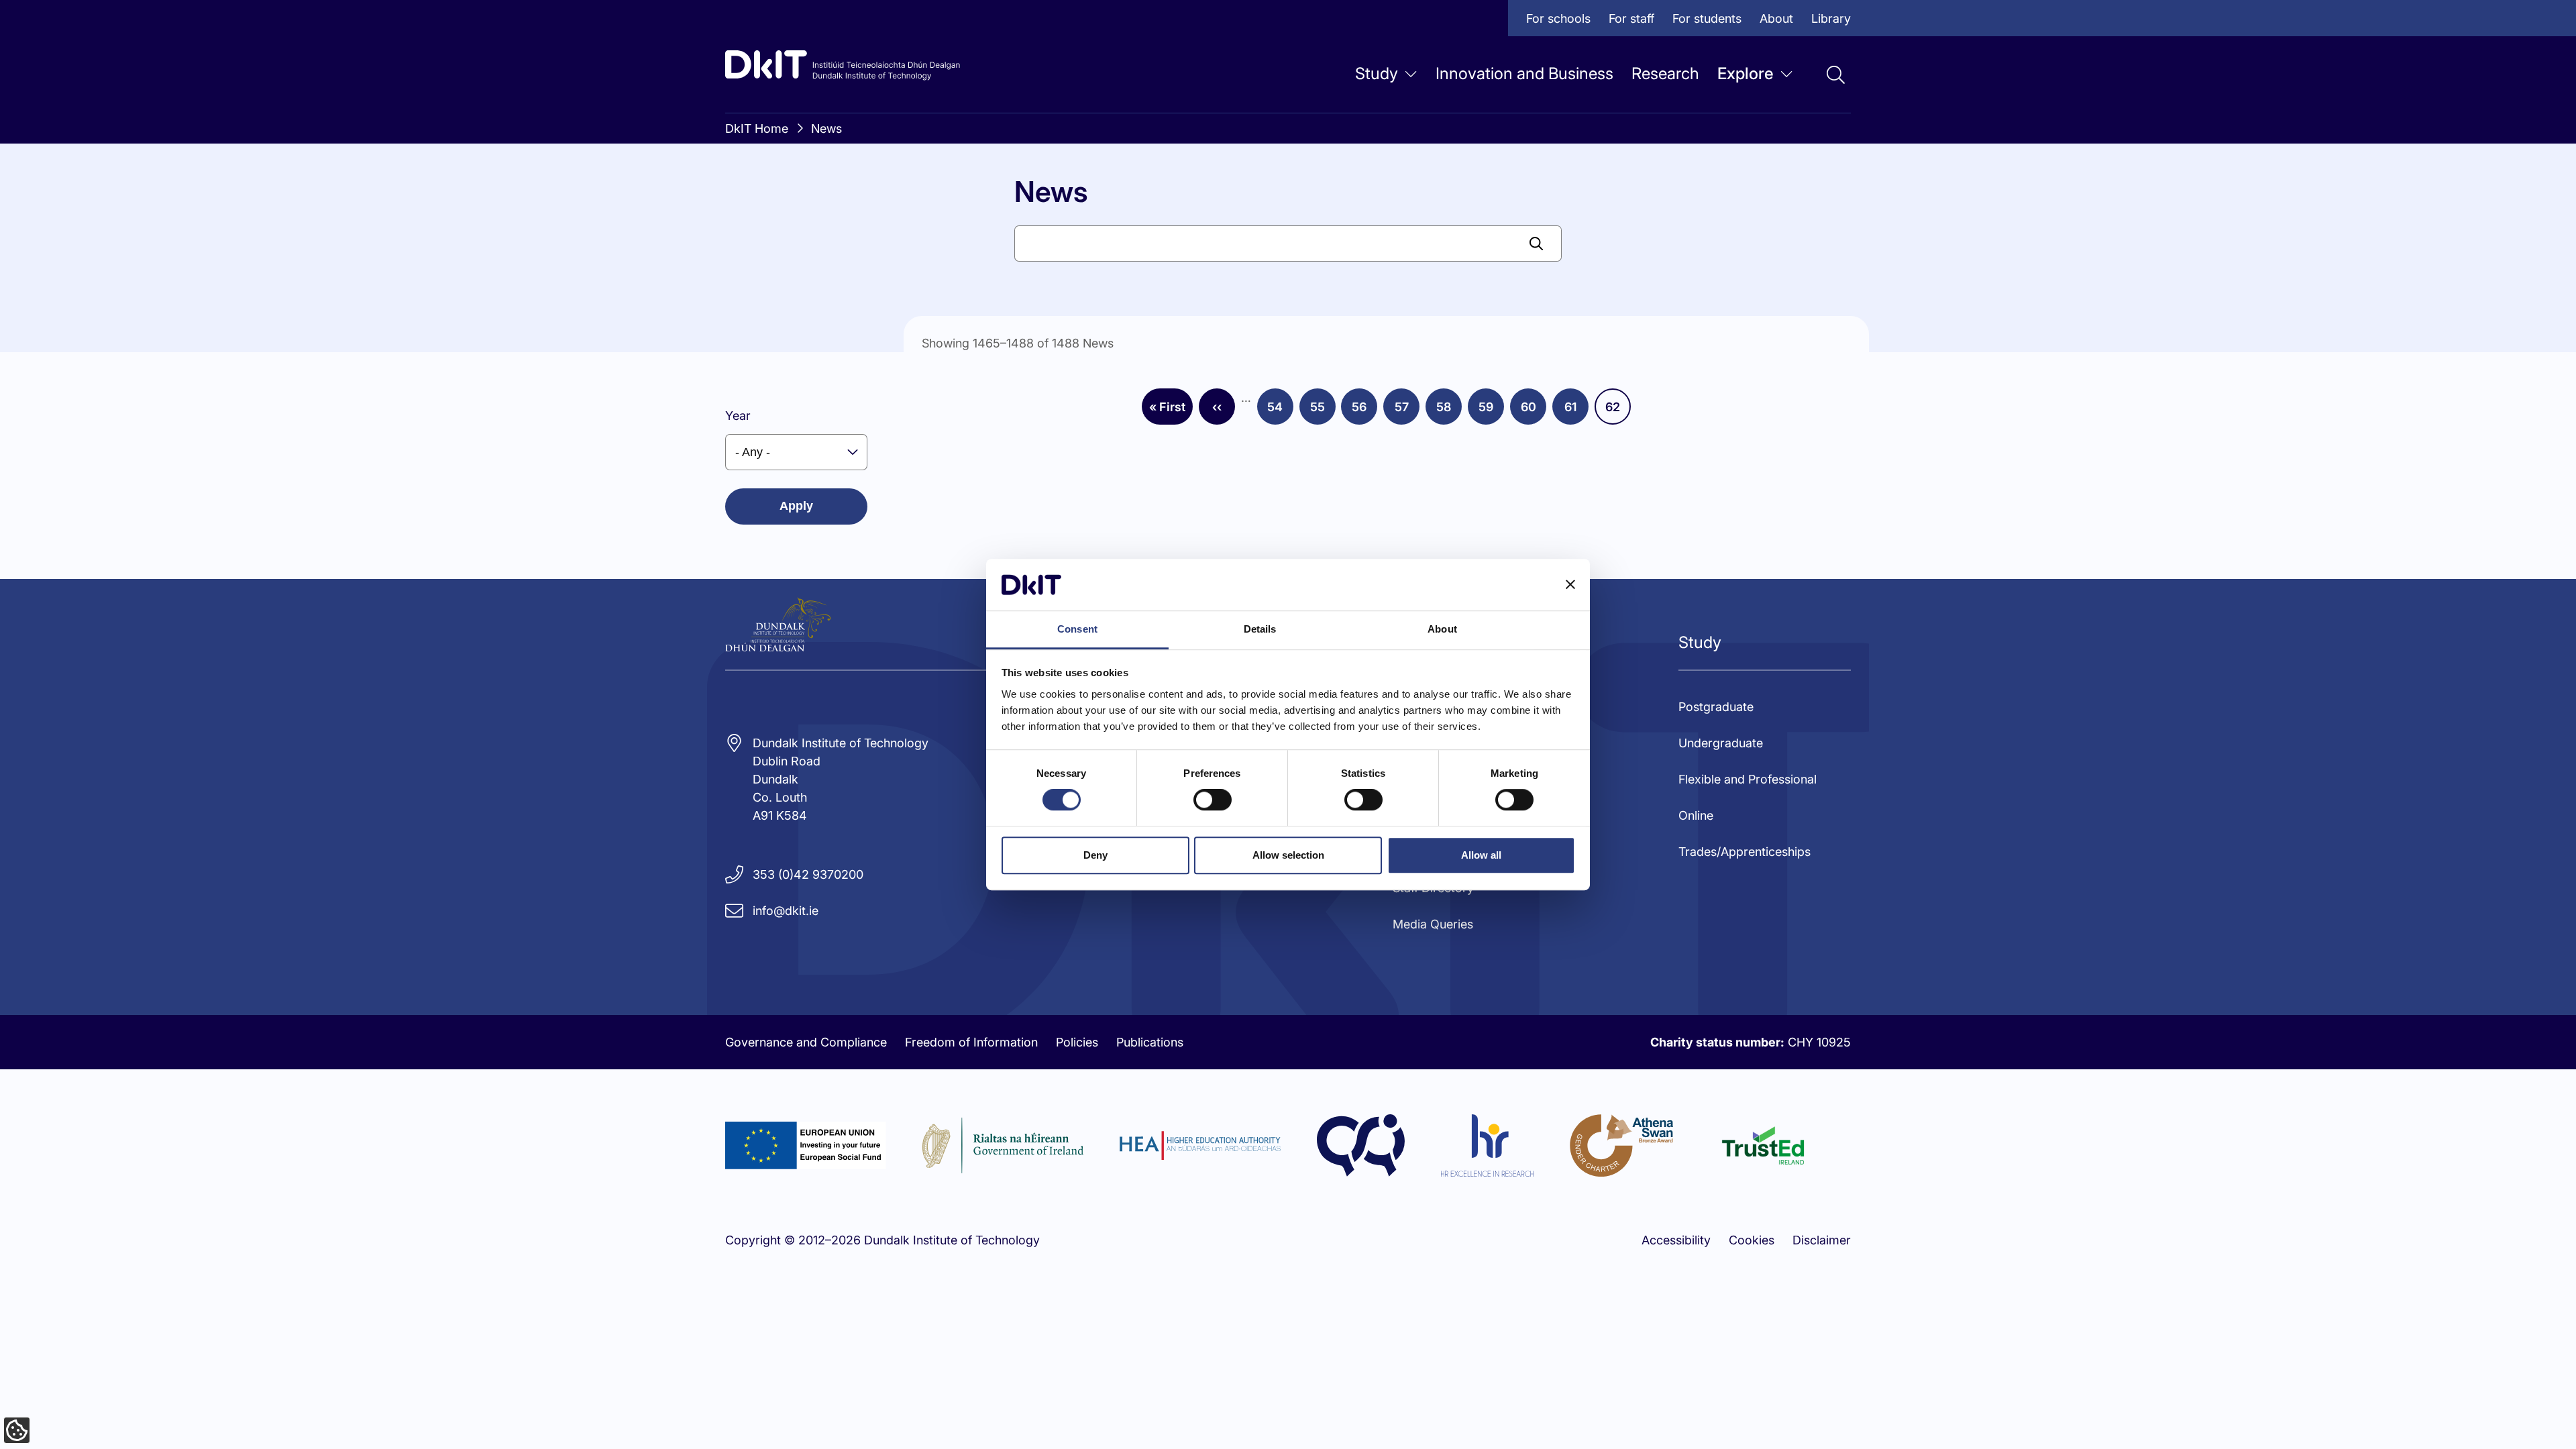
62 (1618, 411)
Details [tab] (1260, 629)
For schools (1558, 18)
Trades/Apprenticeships (1745, 852)
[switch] (1213, 800)
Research (1665, 73)
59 (1491, 411)
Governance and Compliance (806, 1042)
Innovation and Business (1524, 73)
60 (1534, 411)
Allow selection (1288, 855)
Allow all (1481, 855)
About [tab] (1442, 629)
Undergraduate (1721, 743)
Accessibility (1676, 1240)
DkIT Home (757, 128)
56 (1364, 411)
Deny (1095, 855)
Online (1696, 815)
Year (738, 416)
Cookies (1752, 1240)
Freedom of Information (971, 1042)
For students (1707, 18)
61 (1576, 411)
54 (1280, 411)
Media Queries (1433, 924)
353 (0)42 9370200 (808, 874)
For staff (1631, 18)
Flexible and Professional (1748, 779)
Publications (1150, 1042)
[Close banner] (1570, 585)
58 (1449, 411)
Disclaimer (1822, 1240)
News (826, 128)
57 (1407, 411)
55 (1323, 411)
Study (1377, 73)
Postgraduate (1716, 707)
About (1776, 18)
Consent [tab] (1077, 629)
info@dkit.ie (786, 911)
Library (1831, 18)
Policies (1077, 1042)
